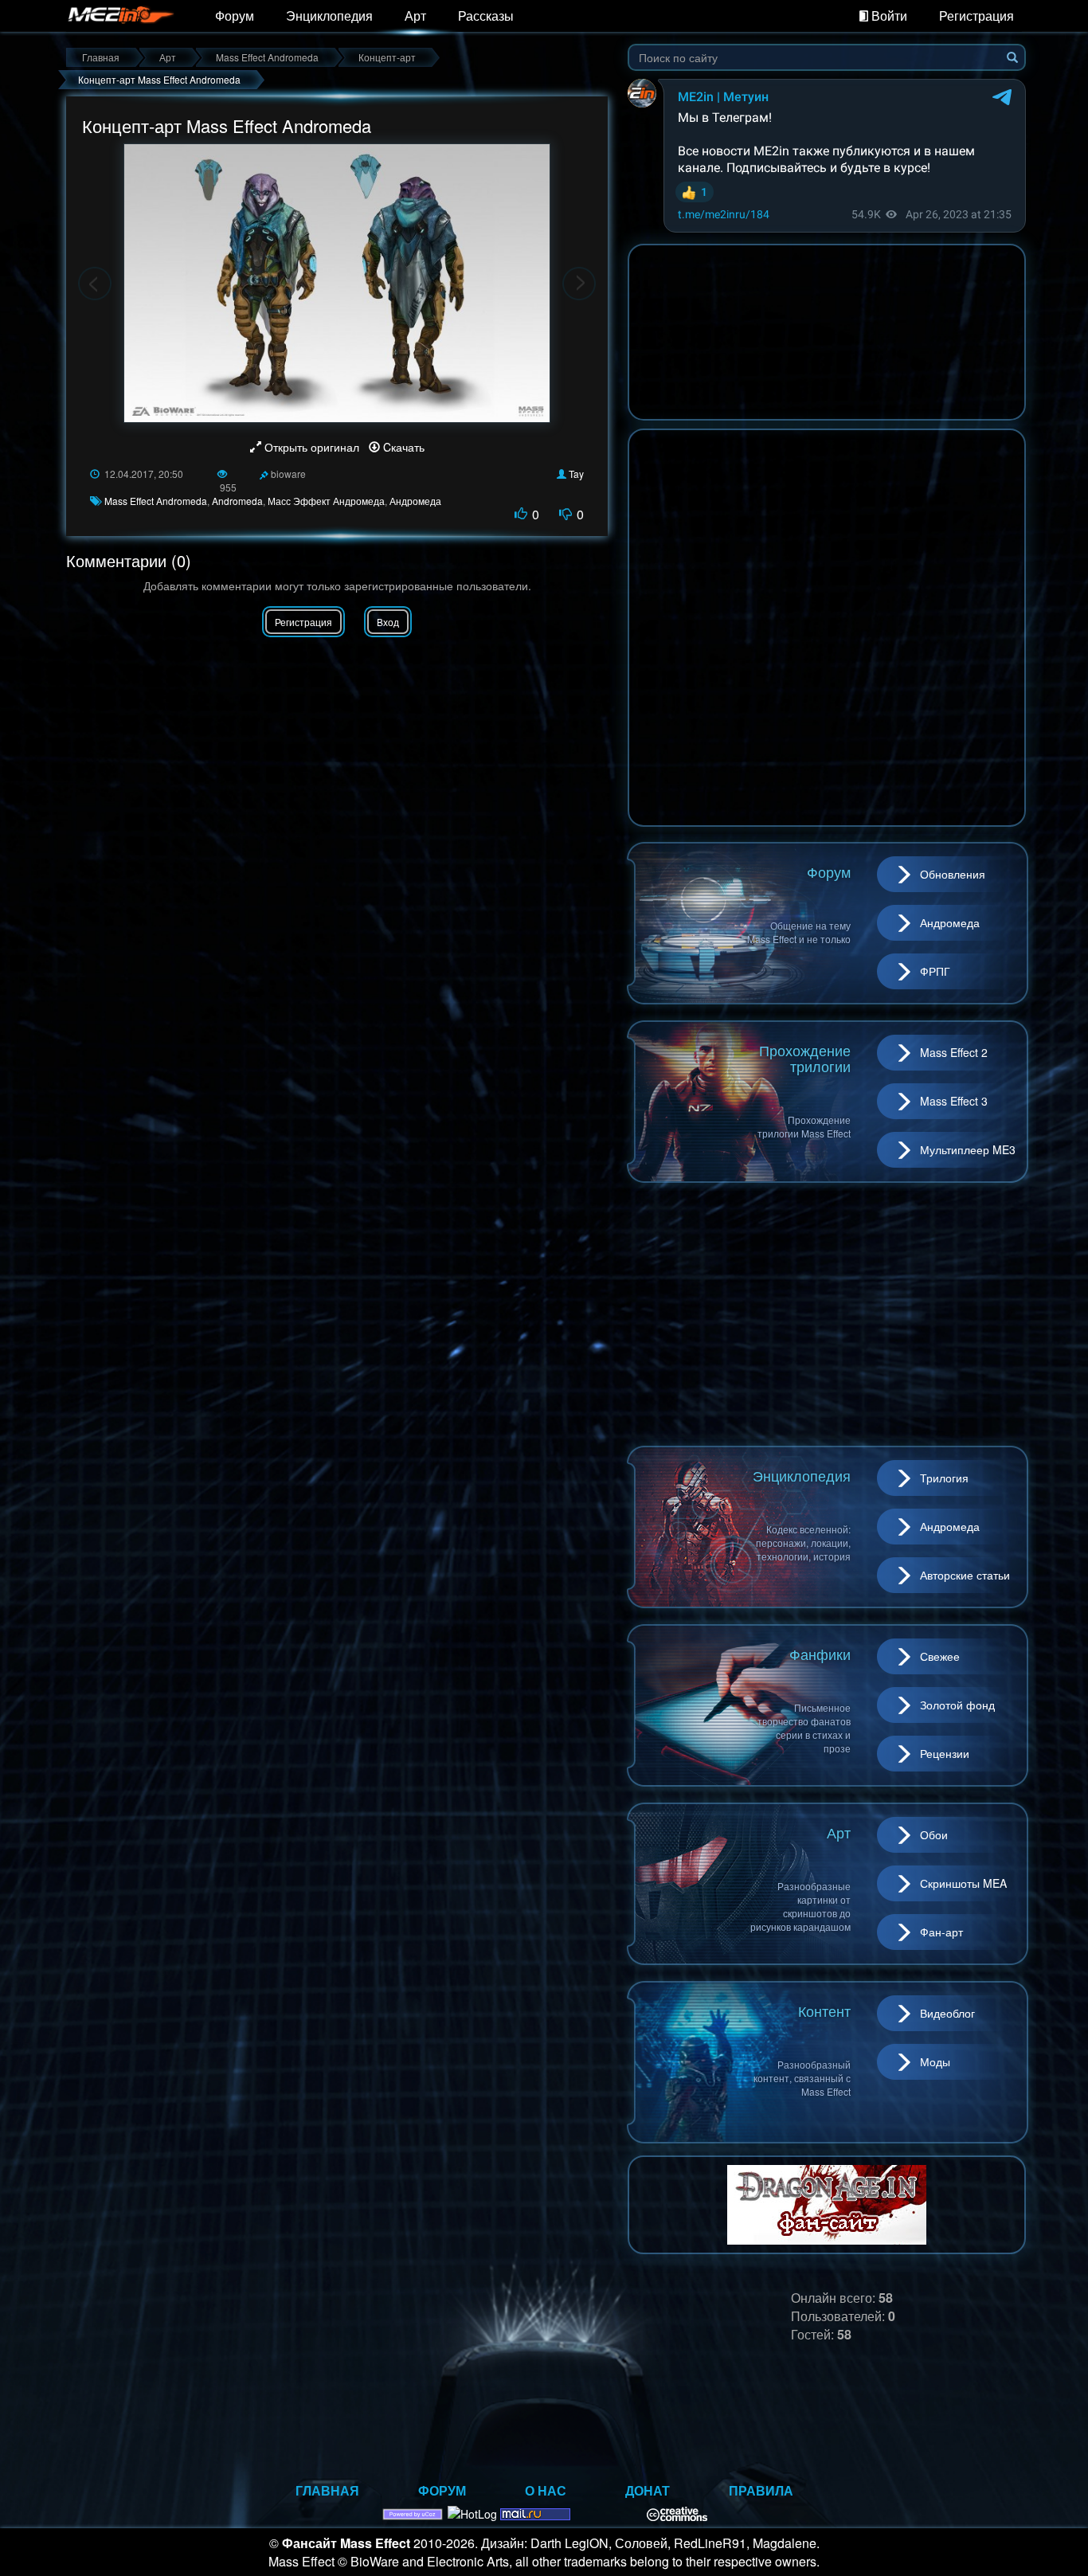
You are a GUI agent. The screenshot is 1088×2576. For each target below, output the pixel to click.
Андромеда (415, 501)
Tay (576, 474)
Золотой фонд (957, 1705)
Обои (934, 1834)
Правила (761, 2490)
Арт (415, 16)
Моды (935, 2061)
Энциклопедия (329, 16)
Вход (388, 622)
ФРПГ (935, 971)
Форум (235, 16)
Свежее (940, 1656)
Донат (648, 2490)
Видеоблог (947, 2013)
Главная (327, 2490)
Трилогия (944, 1478)
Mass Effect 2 (954, 1052)
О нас (546, 2490)
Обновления (953, 874)
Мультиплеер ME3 (968, 1149)
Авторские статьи (965, 1575)
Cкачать (402, 447)
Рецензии (945, 1753)
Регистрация (976, 16)
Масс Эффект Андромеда (326, 501)
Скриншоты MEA (963, 1883)
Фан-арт (941, 1932)
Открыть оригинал (312, 447)
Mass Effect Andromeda (156, 501)
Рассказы (486, 16)
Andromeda (237, 501)
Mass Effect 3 (954, 1101)
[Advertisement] (827, 1314)
